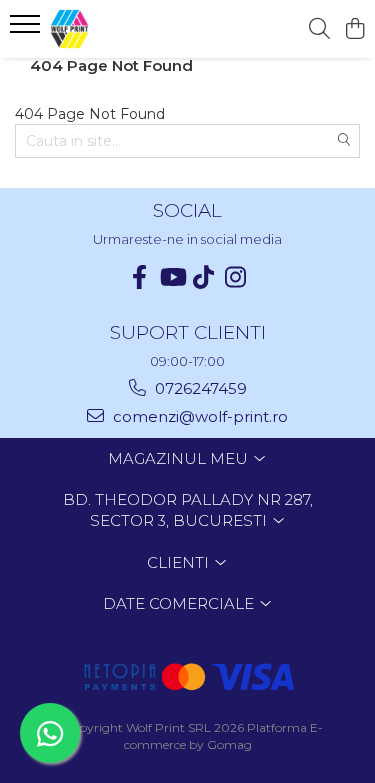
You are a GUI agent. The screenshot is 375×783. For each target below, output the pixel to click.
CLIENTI (180, 562)
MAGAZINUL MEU (180, 458)
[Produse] (27, 30)
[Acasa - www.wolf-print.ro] (128, 29)
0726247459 (199, 388)
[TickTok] (204, 277)
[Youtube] (172, 277)
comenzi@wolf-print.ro (198, 416)
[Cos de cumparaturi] (354, 29)
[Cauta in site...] (319, 29)
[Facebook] (140, 277)
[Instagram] (236, 277)
